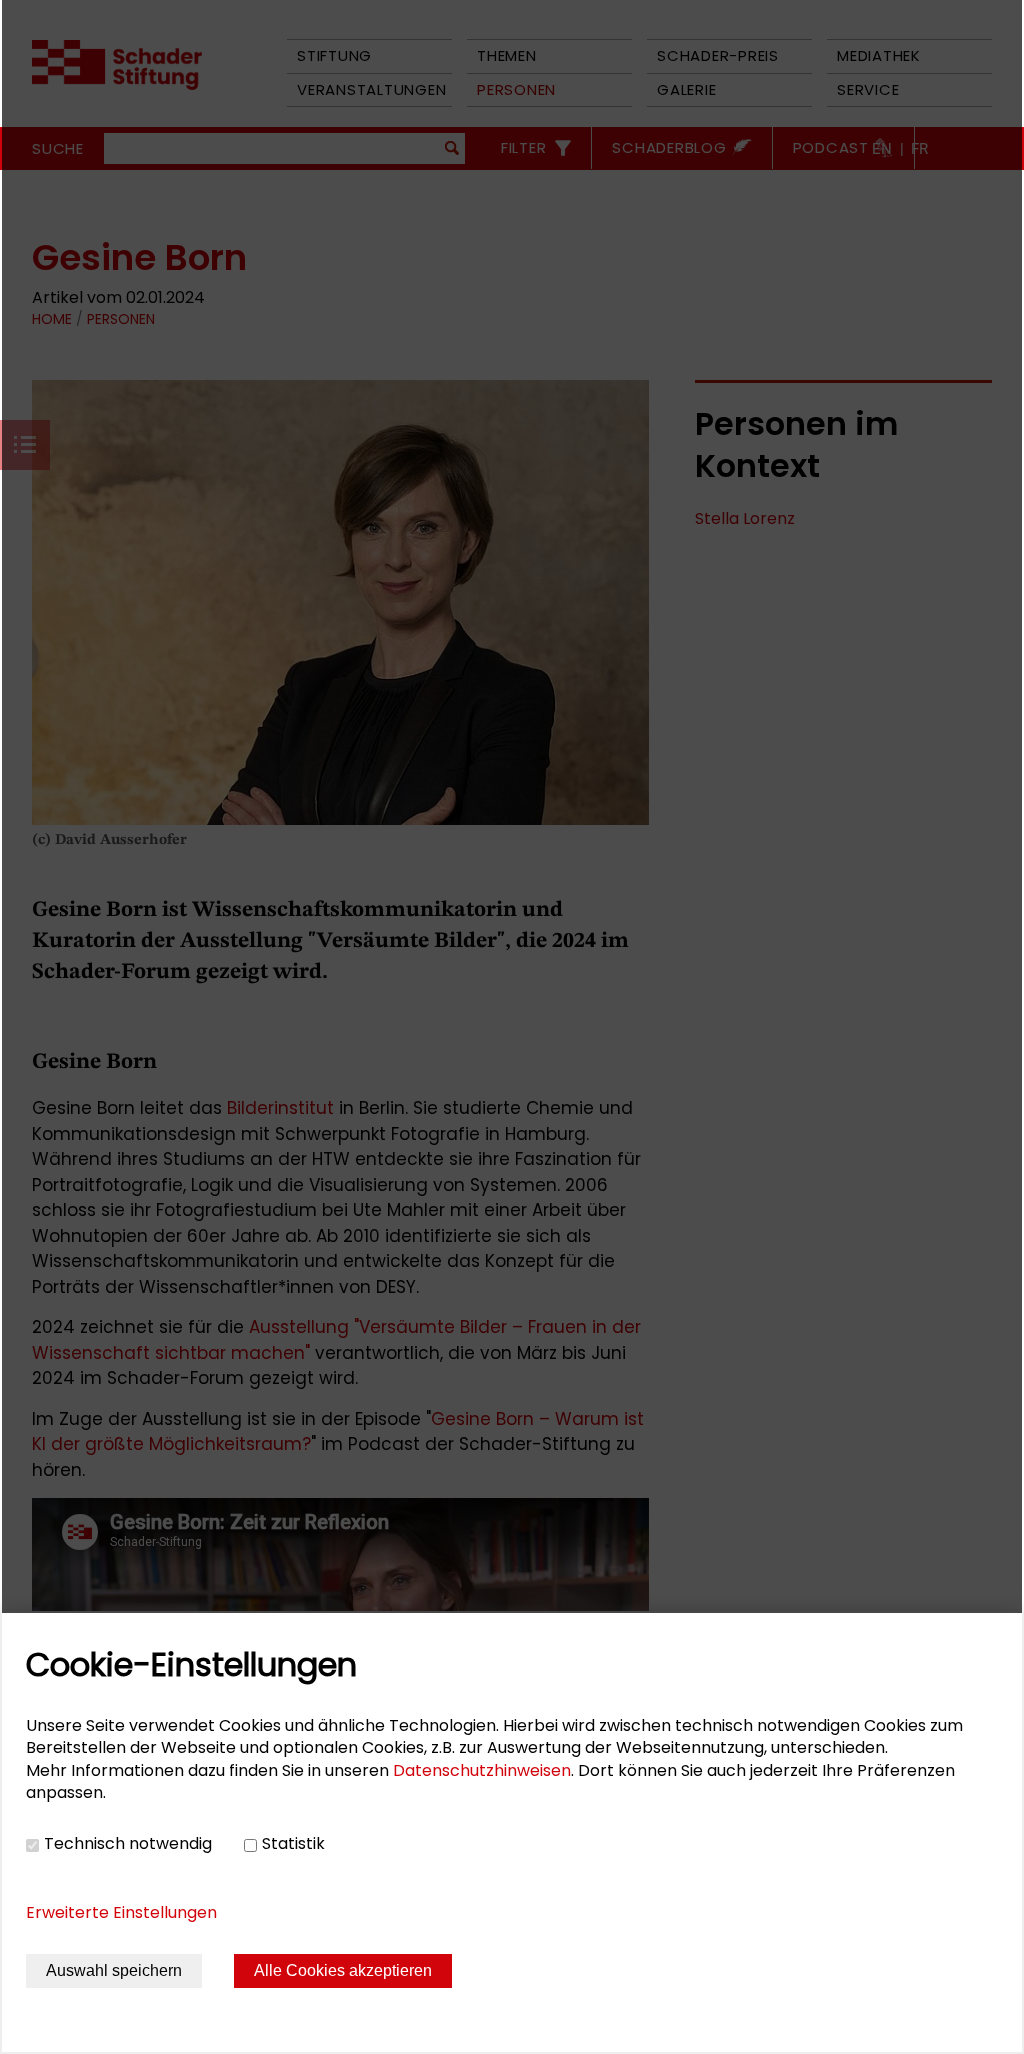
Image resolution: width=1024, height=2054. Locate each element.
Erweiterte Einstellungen (121, 1912)
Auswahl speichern (114, 1970)
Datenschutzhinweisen (482, 1770)
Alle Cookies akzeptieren (343, 1970)
